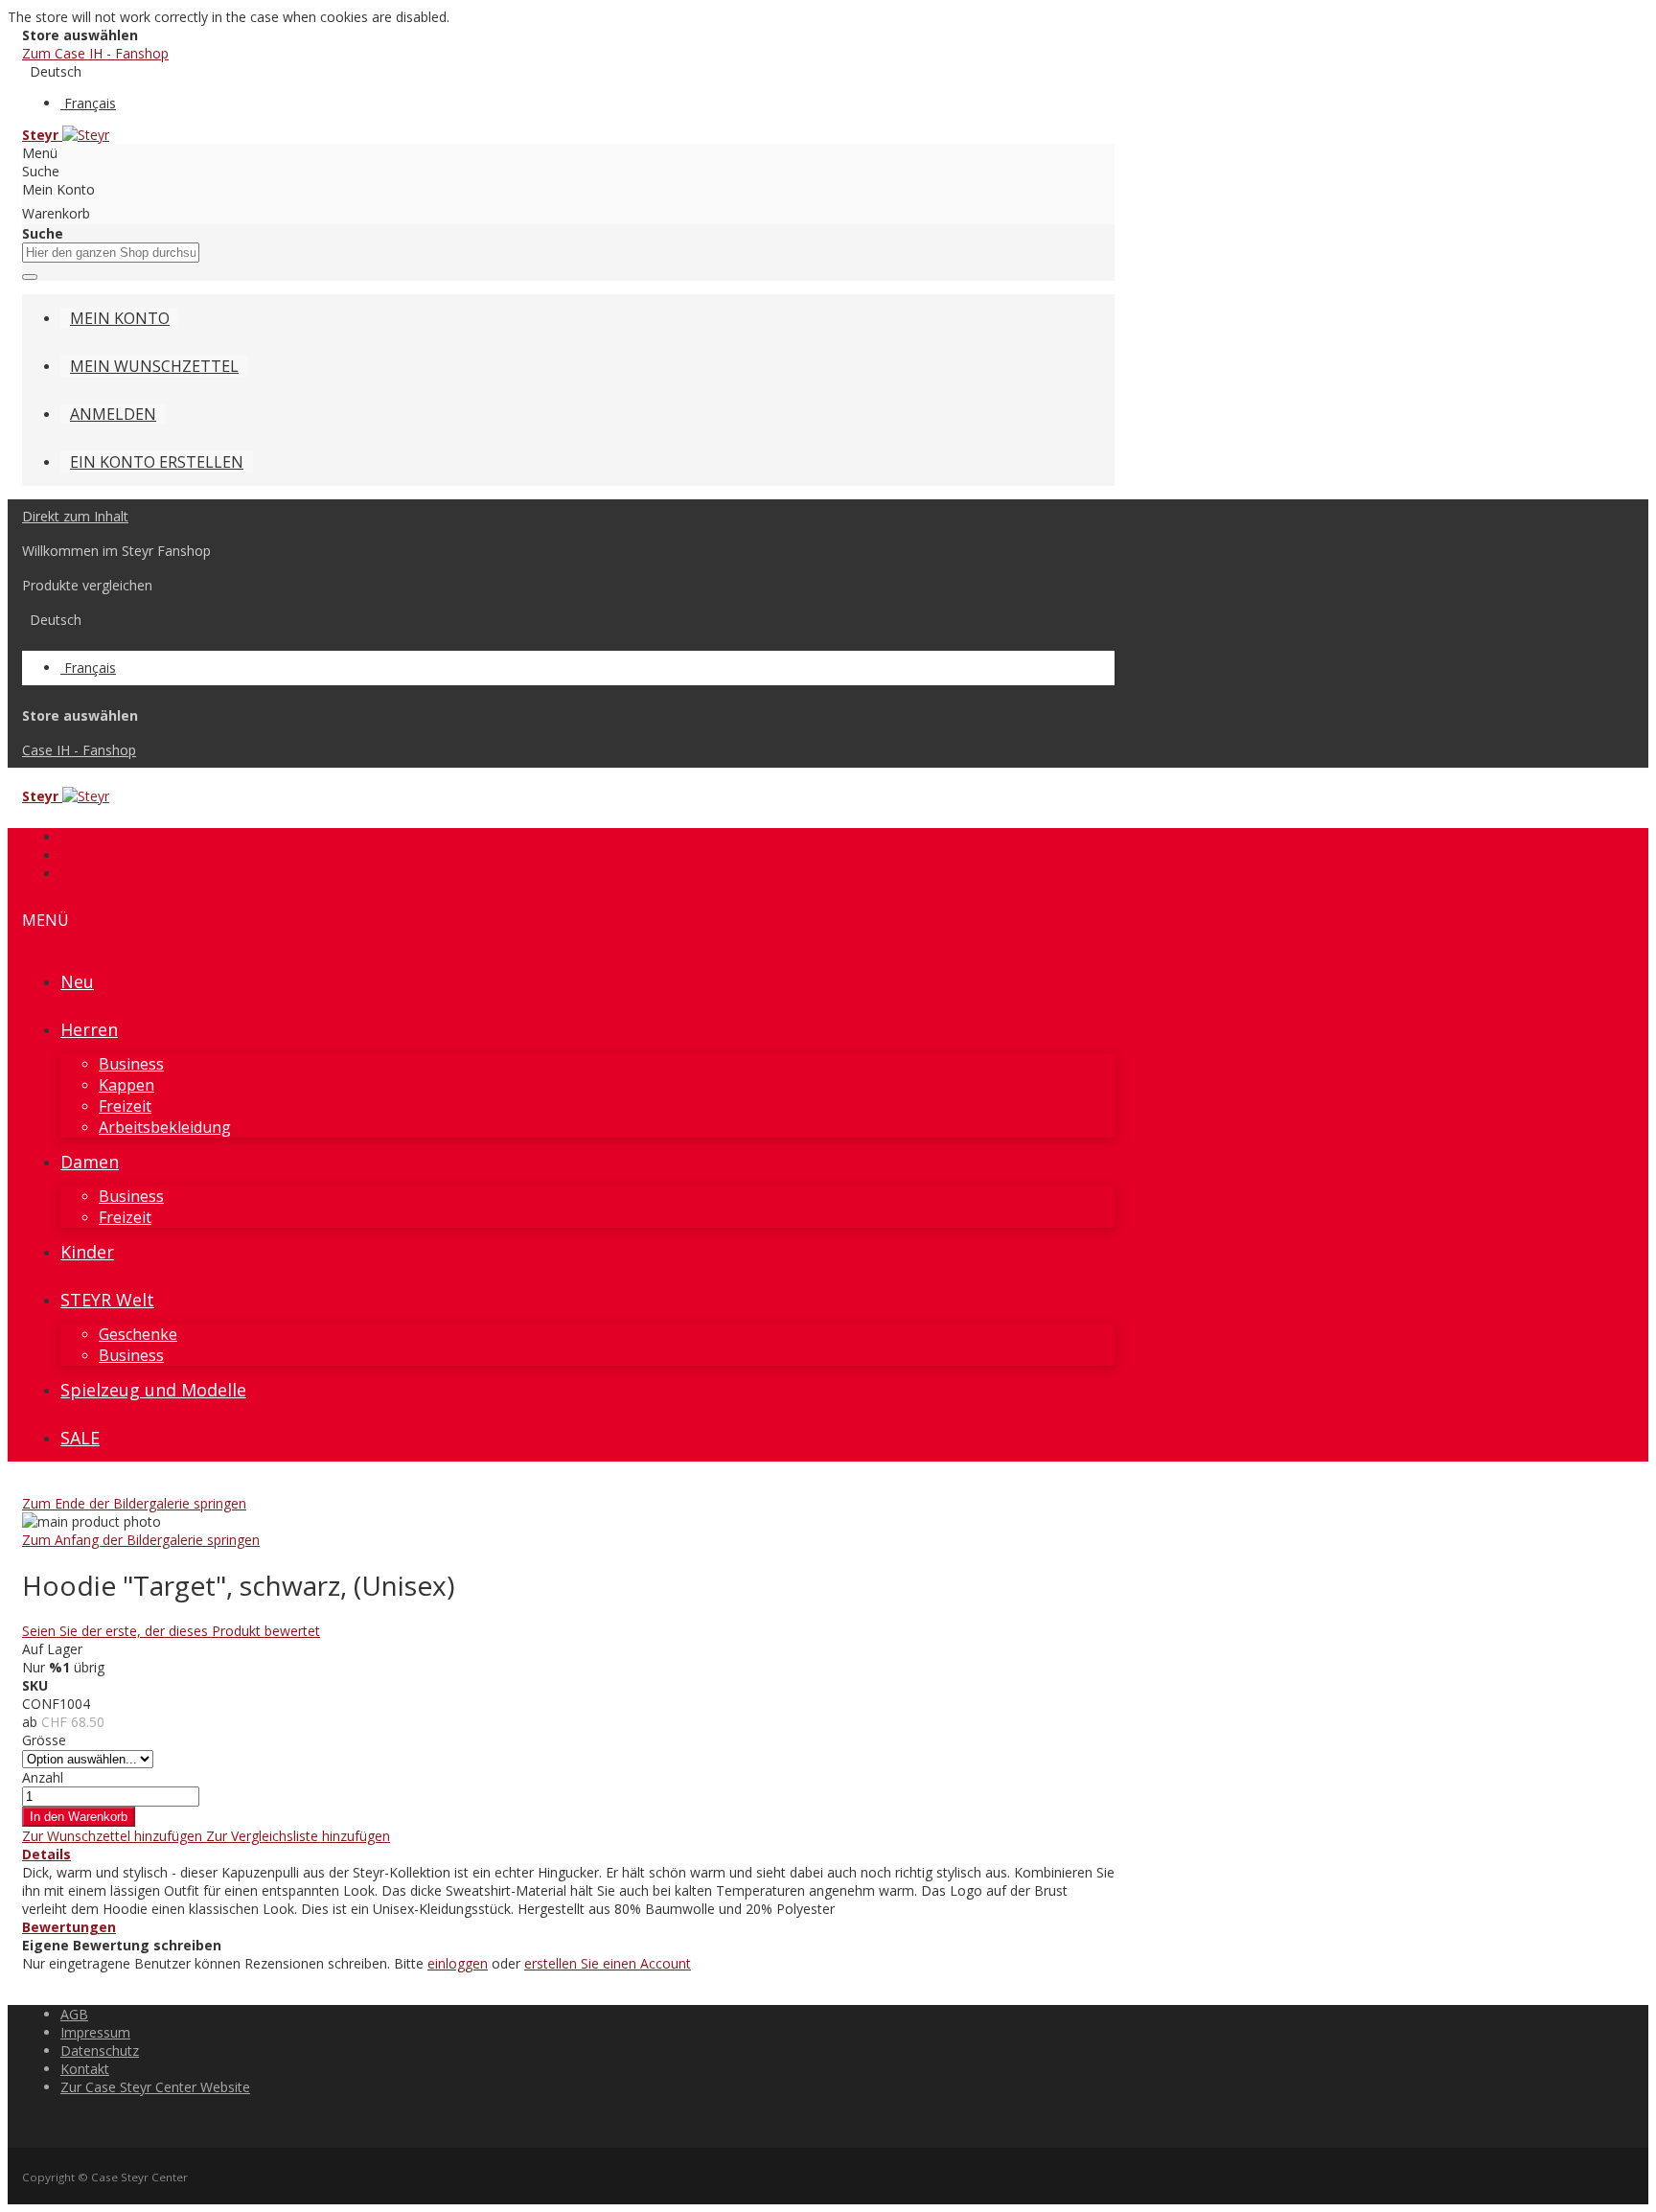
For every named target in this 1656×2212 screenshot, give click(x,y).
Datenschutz (100, 2051)
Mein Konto (120, 318)
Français (90, 103)
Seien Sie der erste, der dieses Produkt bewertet (171, 1631)
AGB (74, 2014)
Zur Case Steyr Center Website (155, 2087)
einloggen (458, 1963)
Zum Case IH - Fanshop (95, 53)
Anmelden (113, 414)
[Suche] (30, 277)
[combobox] (111, 253)
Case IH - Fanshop (79, 750)
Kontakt (85, 2069)
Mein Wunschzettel (154, 366)
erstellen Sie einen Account (608, 1963)
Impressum (95, 2032)
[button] (114, 1836)
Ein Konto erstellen (157, 462)
